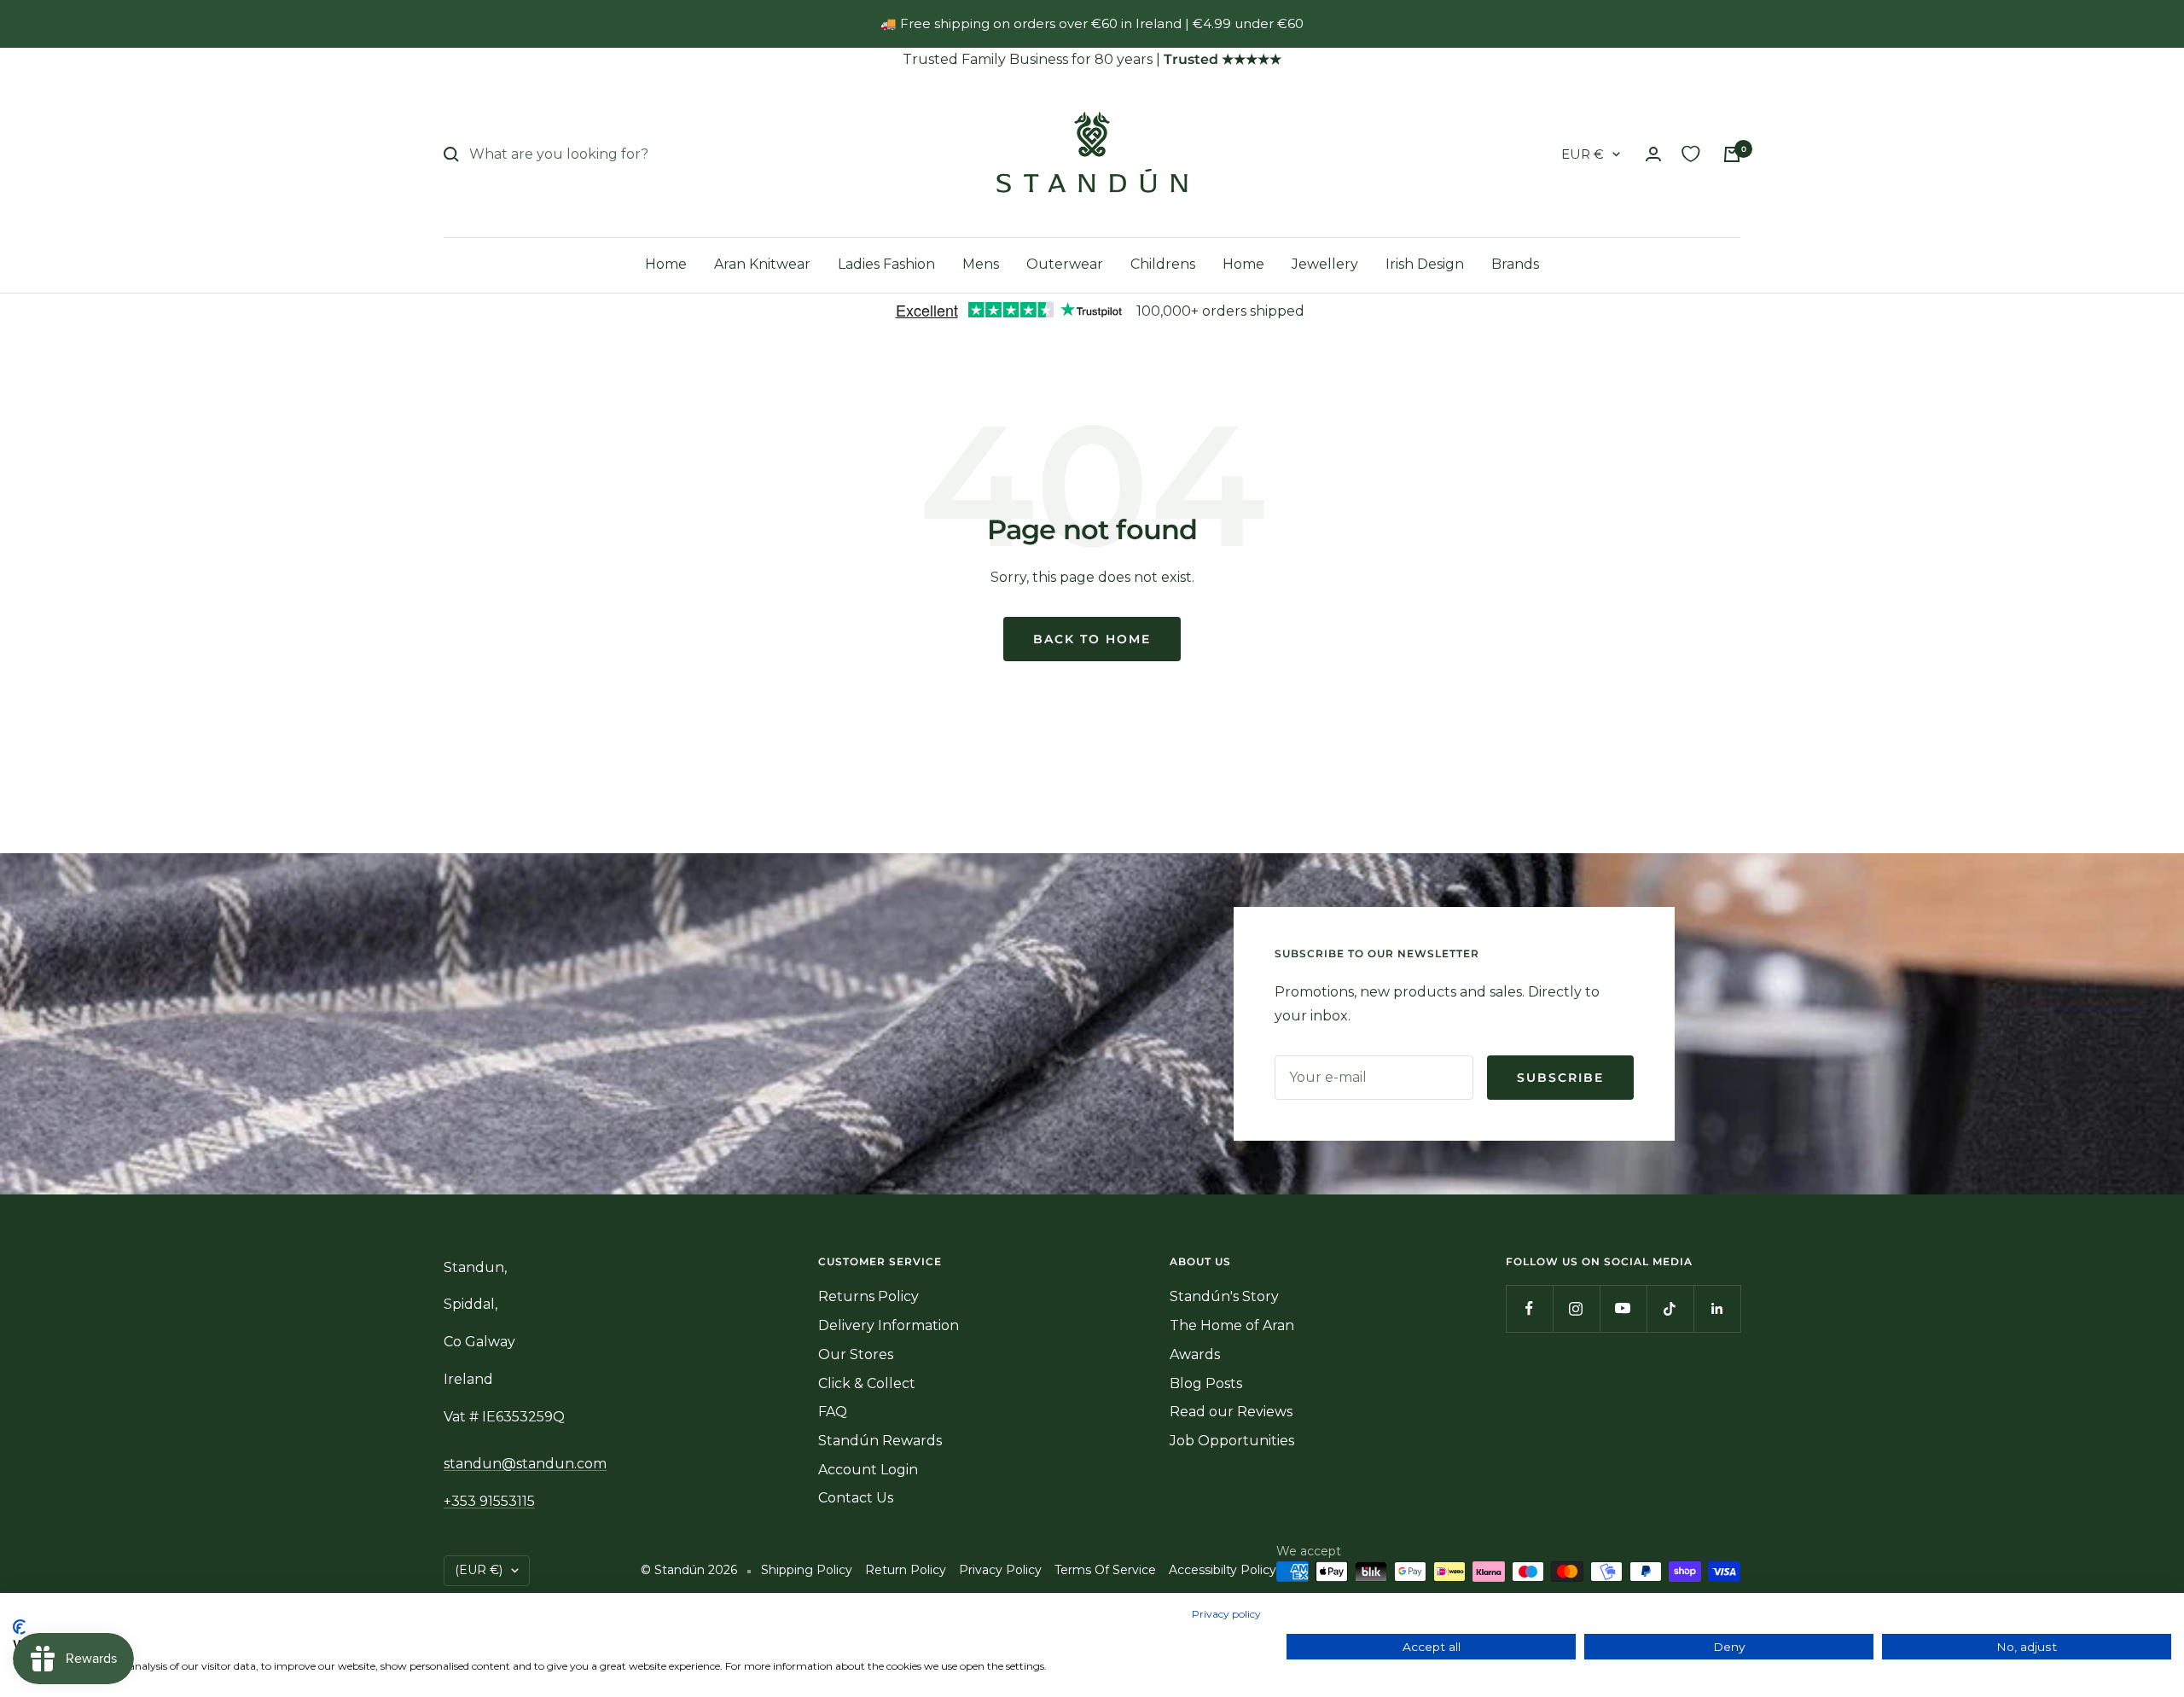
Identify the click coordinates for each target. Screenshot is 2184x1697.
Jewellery (1325, 264)
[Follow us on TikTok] (1670, 1308)
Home (666, 264)
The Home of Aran (1232, 1325)
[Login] (1653, 154)
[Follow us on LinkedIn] (1717, 1308)
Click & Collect (867, 1383)
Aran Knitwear (762, 264)
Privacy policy (1226, 1614)
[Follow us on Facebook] (1529, 1308)
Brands (1515, 264)
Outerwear (1065, 264)
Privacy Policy (1000, 1570)
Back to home (1092, 639)
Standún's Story (1224, 1296)
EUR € (1583, 154)
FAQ (833, 1412)
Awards (1195, 1354)
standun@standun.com (525, 1464)
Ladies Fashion (886, 264)
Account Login (868, 1470)
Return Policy (906, 1570)
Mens (981, 264)
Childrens (1163, 264)
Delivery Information (889, 1325)
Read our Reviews (1231, 1412)
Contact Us (856, 1498)
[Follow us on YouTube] (1623, 1308)
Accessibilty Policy (1223, 1570)
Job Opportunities (1232, 1441)
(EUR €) (479, 1570)
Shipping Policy (807, 1570)
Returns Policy (868, 1296)
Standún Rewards (880, 1441)
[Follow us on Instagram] (1576, 1308)
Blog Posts (1206, 1383)
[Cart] (1732, 154)
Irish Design (1425, 264)
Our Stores (856, 1354)
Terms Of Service (1105, 1570)
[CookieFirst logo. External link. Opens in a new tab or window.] (19, 1627)
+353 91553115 (489, 1501)
